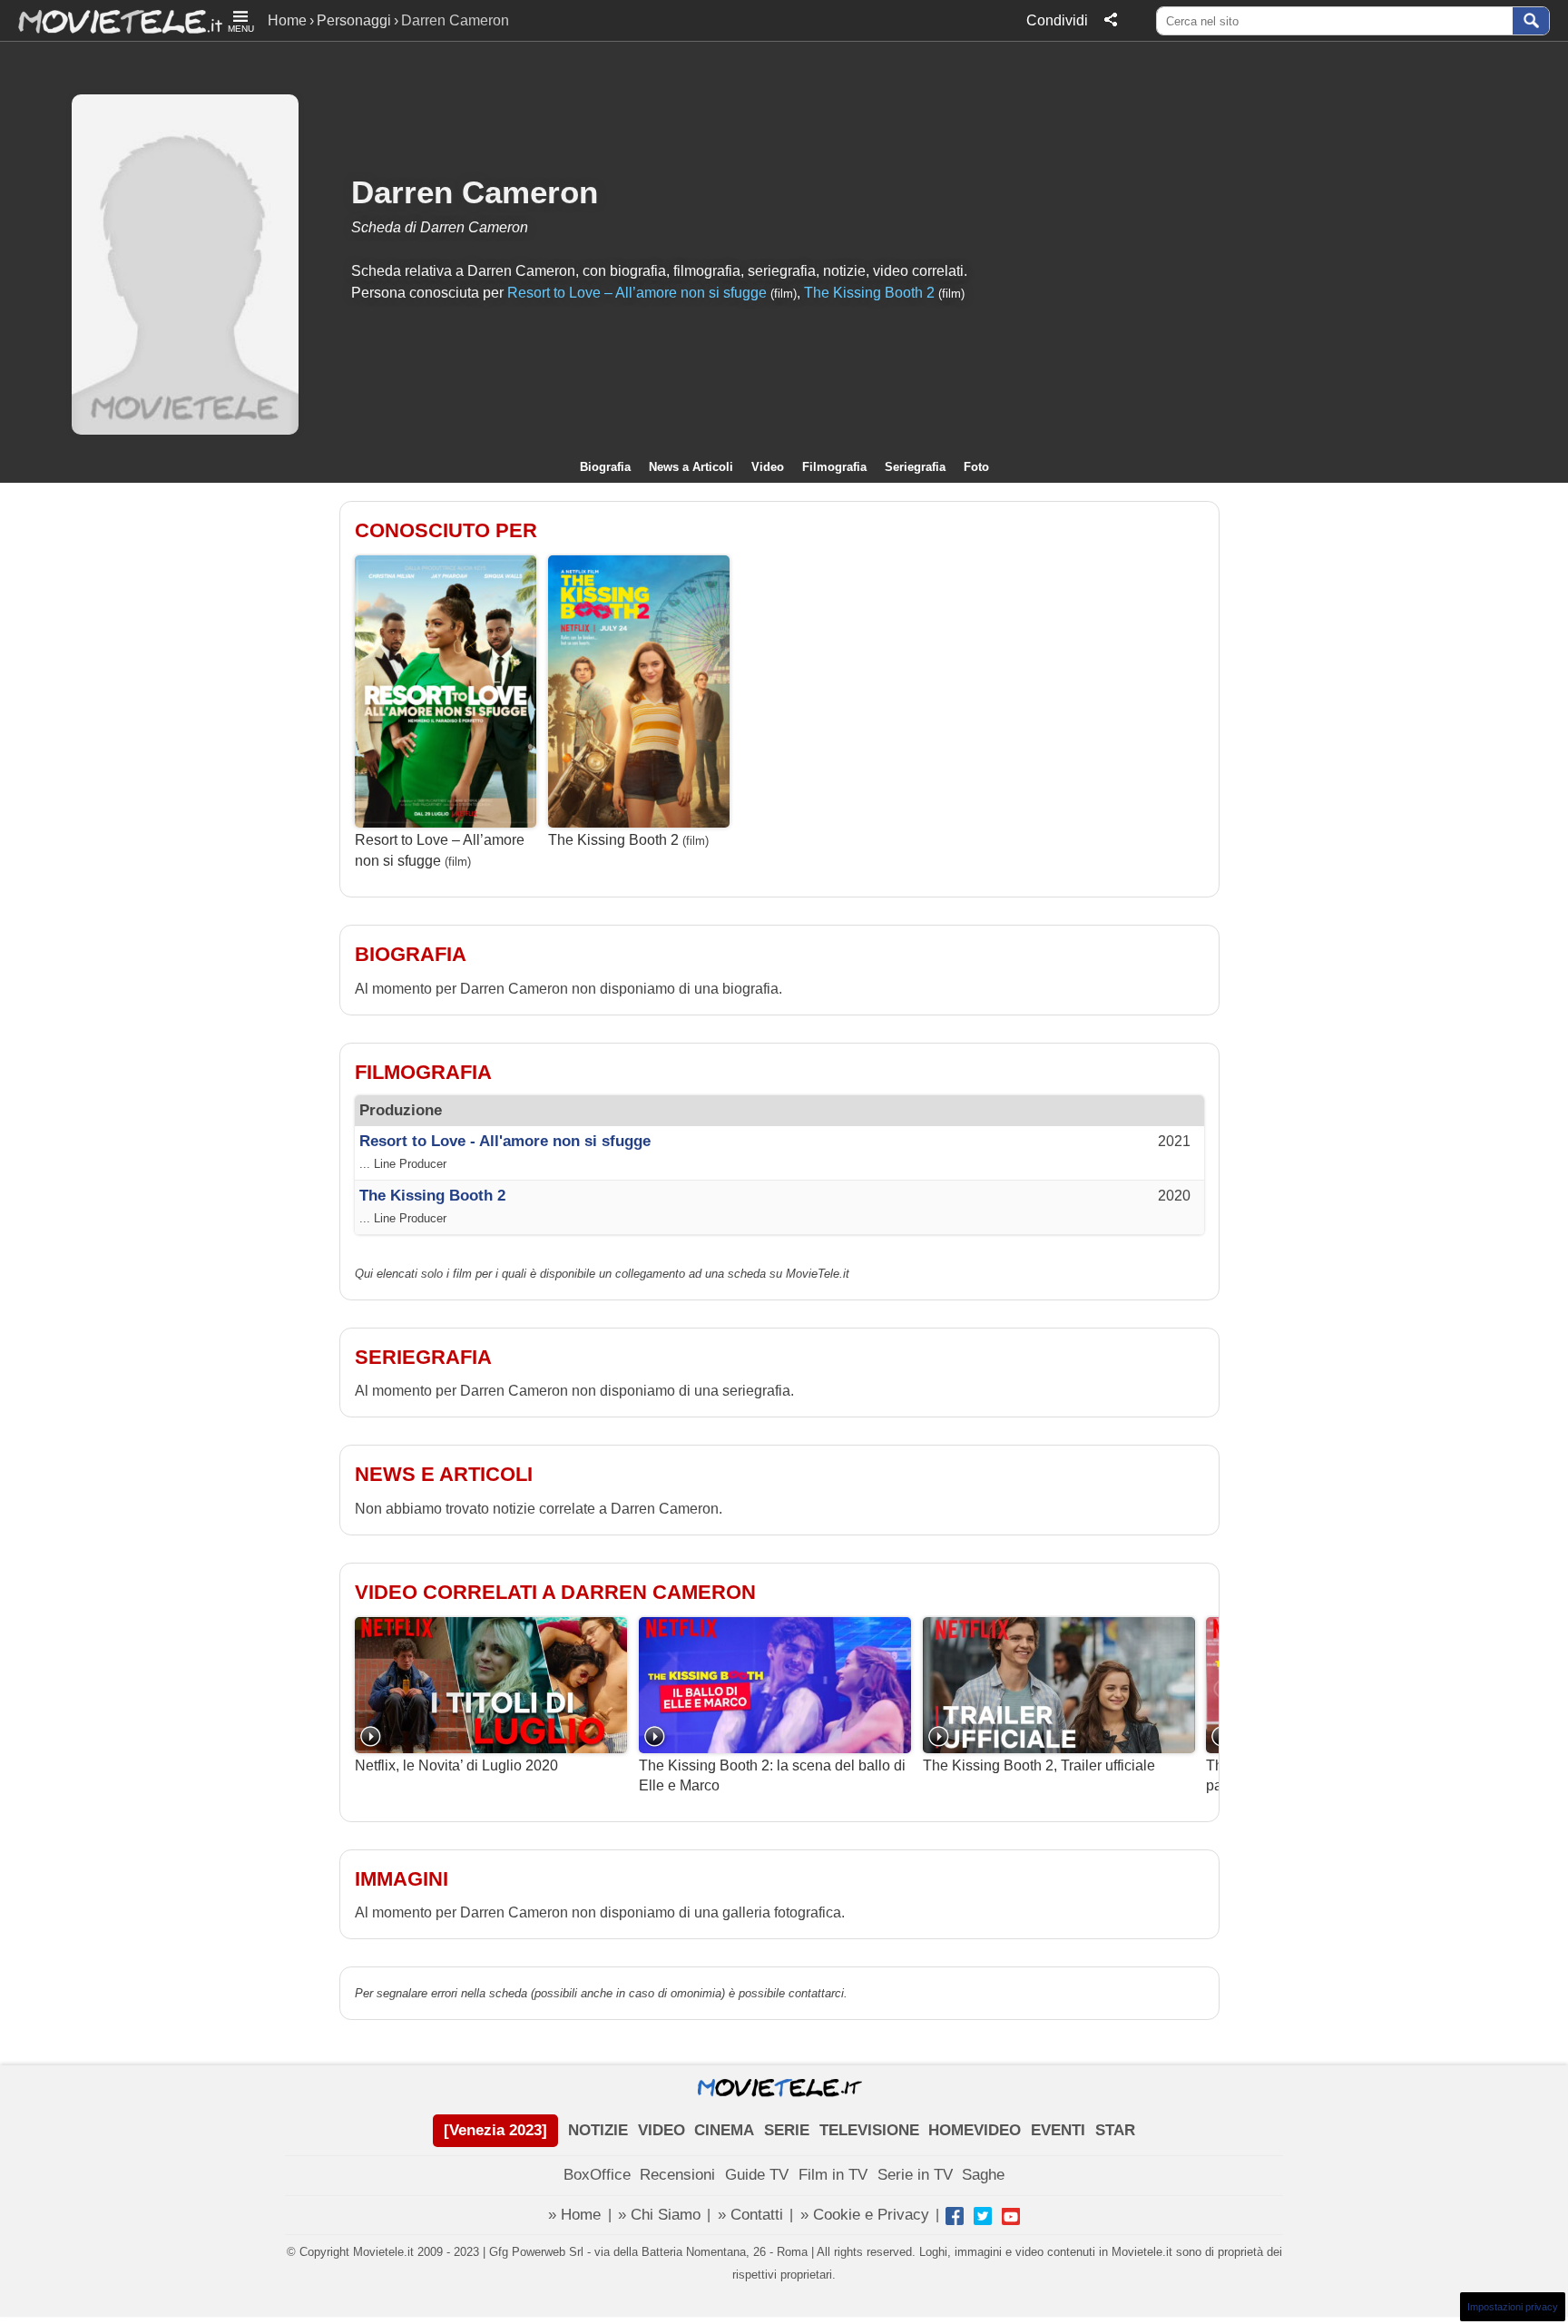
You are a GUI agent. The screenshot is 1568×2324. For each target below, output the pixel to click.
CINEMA (724, 2130)
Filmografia (834, 467)
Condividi (1057, 20)
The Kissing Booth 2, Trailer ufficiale (1039, 1765)
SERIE (787, 2130)
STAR (1115, 2130)
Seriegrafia (915, 467)
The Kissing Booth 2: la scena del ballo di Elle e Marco (772, 1775)
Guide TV (757, 2175)
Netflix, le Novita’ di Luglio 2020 (456, 1765)
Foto (976, 467)
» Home (574, 2215)
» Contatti (750, 2215)
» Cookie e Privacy (865, 2215)
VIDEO (661, 2130)
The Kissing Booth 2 (869, 293)
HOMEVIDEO (975, 2130)
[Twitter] (983, 2216)
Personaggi (354, 20)
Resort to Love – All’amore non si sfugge (637, 293)
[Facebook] (955, 2216)
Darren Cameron (475, 192)
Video (768, 467)
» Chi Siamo (659, 2215)
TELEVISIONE (869, 2130)
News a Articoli (691, 467)
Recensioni (677, 2175)
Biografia (605, 467)
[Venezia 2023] (495, 2130)
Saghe (983, 2175)
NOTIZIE (598, 2130)
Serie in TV (915, 2175)
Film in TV (833, 2175)
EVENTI (1058, 2130)
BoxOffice (597, 2175)
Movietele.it (111, 20)
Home (287, 20)
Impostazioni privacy (1513, 2307)
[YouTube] (1011, 2216)
